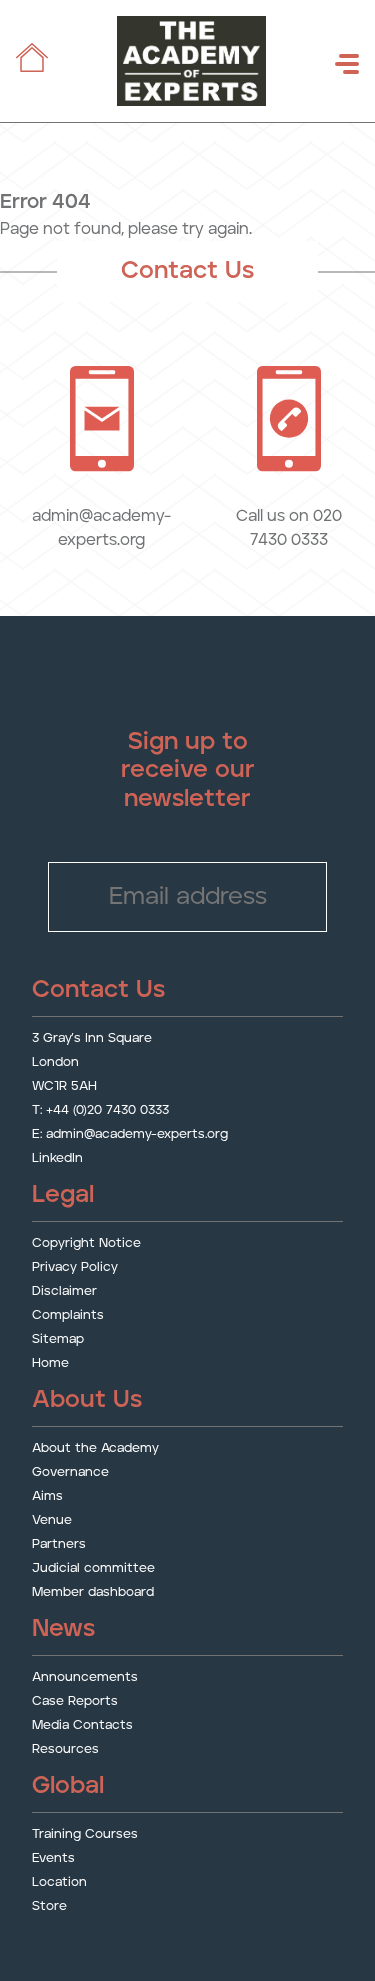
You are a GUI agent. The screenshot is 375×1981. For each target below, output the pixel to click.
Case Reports (75, 1701)
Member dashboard (93, 1592)
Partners (59, 1544)
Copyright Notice (86, 1243)
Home (50, 1363)
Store (49, 1906)
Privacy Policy (75, 1267)
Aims (47, 1496)
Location (59, 1882)
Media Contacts (82, 1725)
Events (53, 1858)
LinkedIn (57, 1158)
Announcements (85, 1677)
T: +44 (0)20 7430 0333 (100, 1110)
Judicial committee (93, 1568)
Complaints (68, 1315)
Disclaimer (64, 1291)
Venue (52, 1520)
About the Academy (95, 1448)
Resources (65, 1749)
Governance (70, 1472)
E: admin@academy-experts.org (130, 1134)
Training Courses (85, 1834)
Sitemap (58, 1339)
